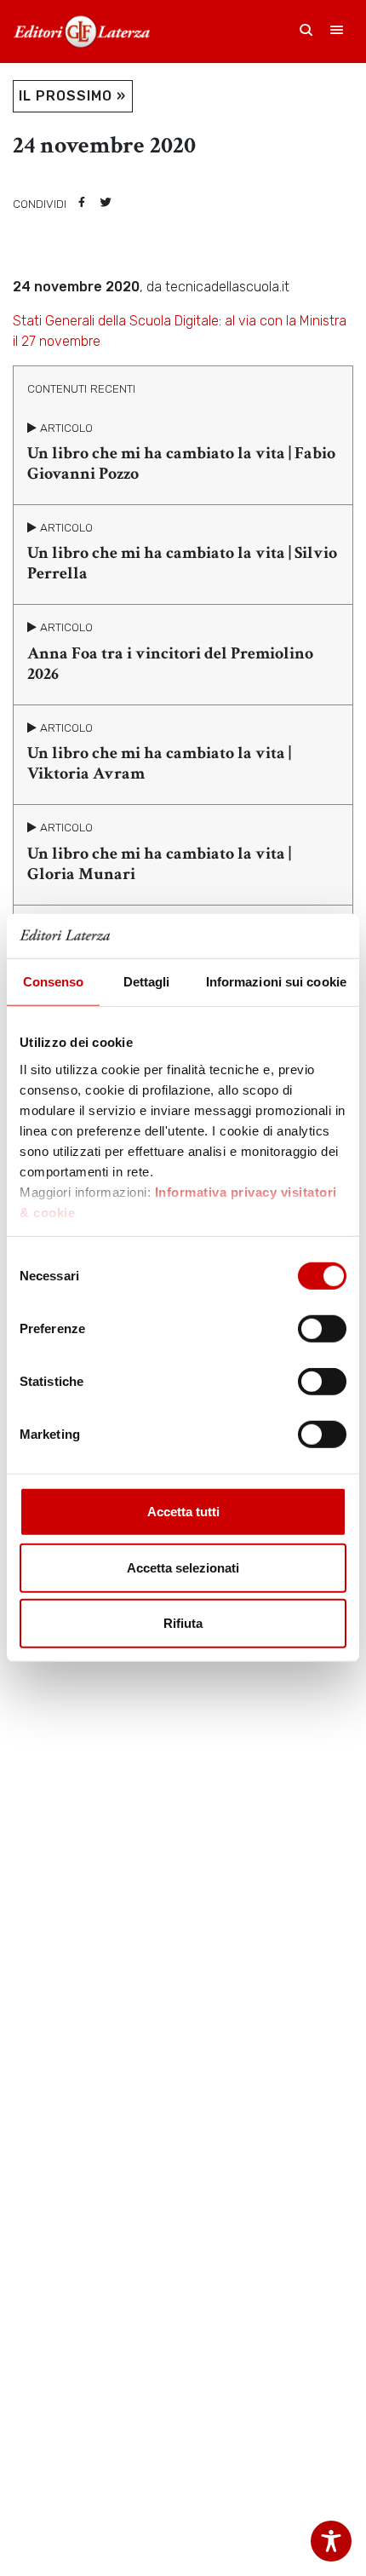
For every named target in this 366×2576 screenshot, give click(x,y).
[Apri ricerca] (306, 32)
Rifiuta (183, 1623)
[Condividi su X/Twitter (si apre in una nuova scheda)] (106, 204)
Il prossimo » (72, 96)
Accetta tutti (183, 1512)
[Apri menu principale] (337, 32)
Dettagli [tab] (147, 982)
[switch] (322, 1329)
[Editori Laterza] (82, 32)
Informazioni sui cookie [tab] (276, 982)
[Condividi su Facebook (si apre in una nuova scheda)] (82, 204)
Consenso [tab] (54, 982)
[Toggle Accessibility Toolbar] (331, 2541)
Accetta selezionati (183, 1568)
